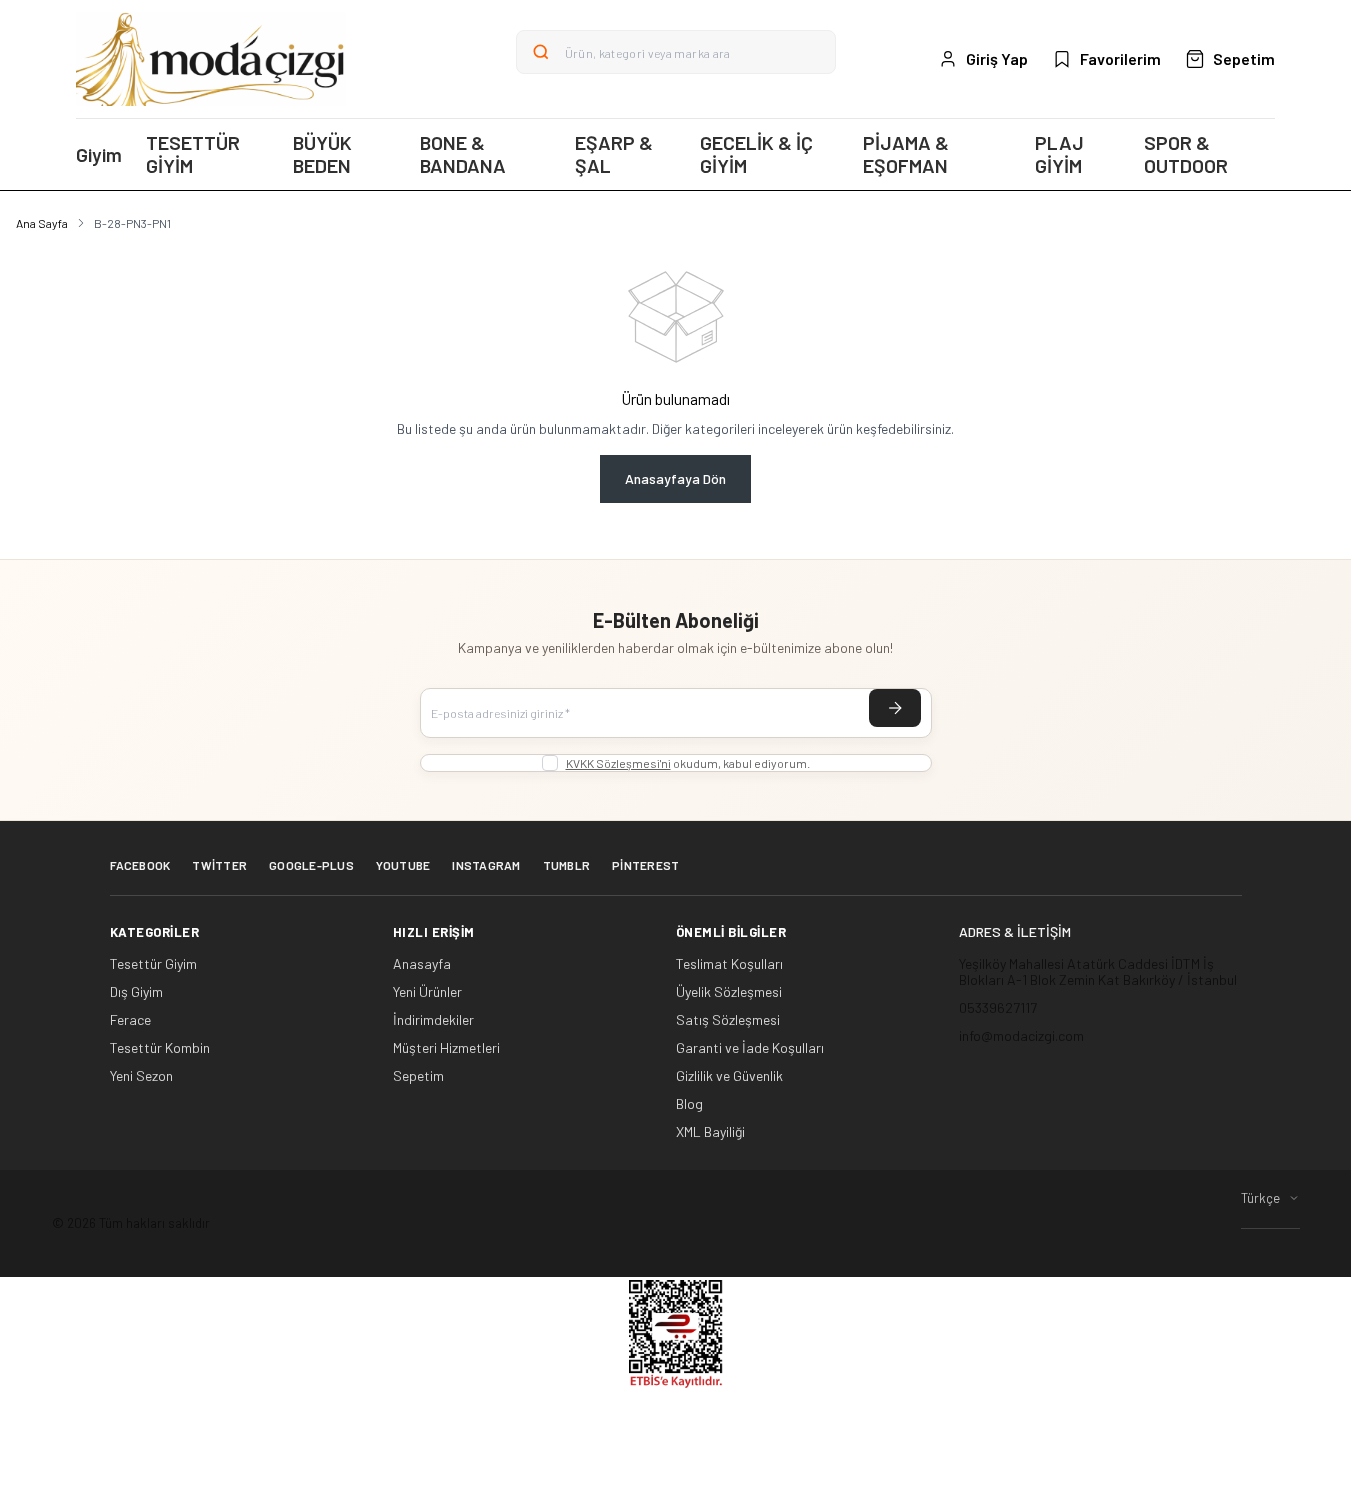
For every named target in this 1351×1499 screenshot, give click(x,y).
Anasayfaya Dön (675, 478)
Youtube (403, 865)
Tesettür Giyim (153, 964)
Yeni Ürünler (427, 992)
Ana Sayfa (42, 223)
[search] (541, 52)
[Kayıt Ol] (895, 708)
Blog (689, 1104)
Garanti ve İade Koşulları (750, 1048)
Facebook (140, 865)
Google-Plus (311, 865)
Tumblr (566, 865)
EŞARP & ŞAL (614, 154)
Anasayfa (422, 964)
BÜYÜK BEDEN (322, 154)
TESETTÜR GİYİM (193, 154)
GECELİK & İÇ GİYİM (756, 154)
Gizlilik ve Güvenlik (729, 1076)
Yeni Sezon (141, 1076)
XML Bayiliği (710, 1132)
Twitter (219, 865)
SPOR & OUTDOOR (1186, 154)
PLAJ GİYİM (1059, 154)
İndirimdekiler (433, 1020)
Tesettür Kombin (160, 1048)
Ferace (130, 1020)
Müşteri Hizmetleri (446, 1048)
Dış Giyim (136, 992)
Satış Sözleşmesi (728, 1020)
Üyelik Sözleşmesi (729, 992)
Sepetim (418, 1076)
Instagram (486, 865)
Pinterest (645, 865)
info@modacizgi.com (1021, 1035)
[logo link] (211, 59)
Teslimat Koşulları (729, 964)
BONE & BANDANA (463, 154)
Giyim (99, 154)
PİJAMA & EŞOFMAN (906, 154)
